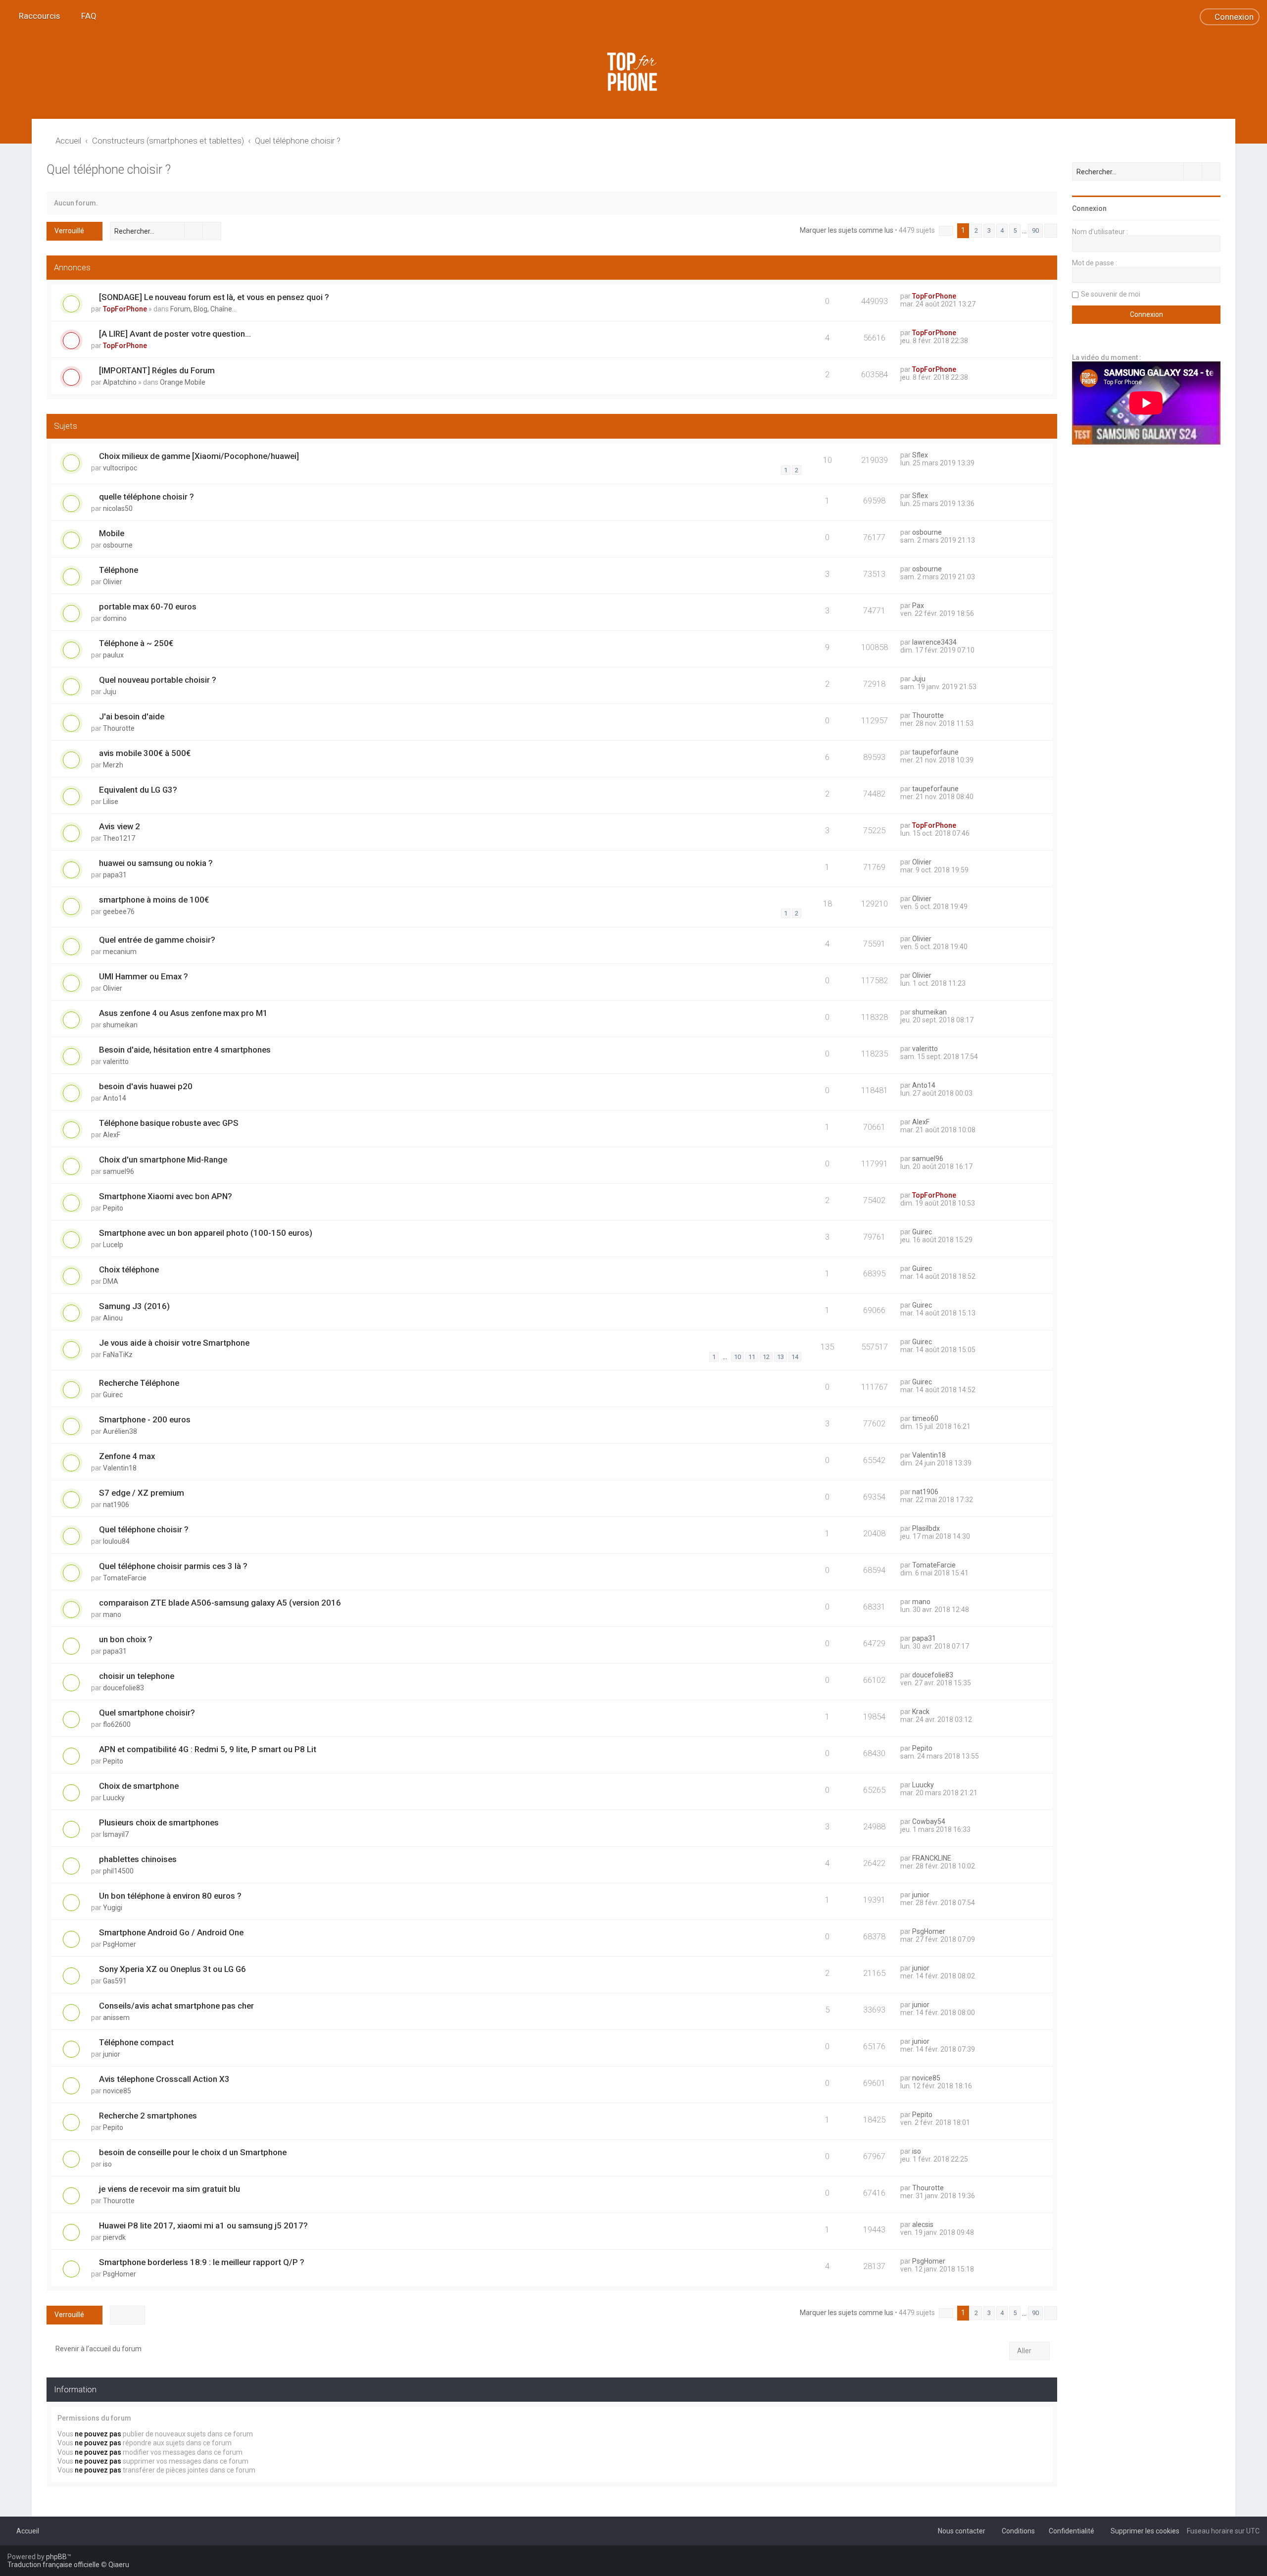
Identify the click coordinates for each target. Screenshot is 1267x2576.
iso (107, 2164)
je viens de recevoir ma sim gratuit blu (170, 2189)
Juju (110, 692)
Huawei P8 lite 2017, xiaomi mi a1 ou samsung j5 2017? (203, 2225)
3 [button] (989, 230)
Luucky (114, 1798)
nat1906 (116, 1505)
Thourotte (119, 728)
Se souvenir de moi (1111, 294)
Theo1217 (119, 838)
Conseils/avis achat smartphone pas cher (176, 2006)
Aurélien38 (120, 1431)
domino (115, 618)
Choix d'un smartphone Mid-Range (163, 1160)
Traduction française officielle (53, 2565)
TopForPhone (125, 309)
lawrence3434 (934, 642)
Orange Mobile (183, 382)
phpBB (56, 2557)
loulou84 (116, 1541)
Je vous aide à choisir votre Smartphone (174, 1343)
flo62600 (117, 1724)
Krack (921, 1712)
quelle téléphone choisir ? (146, 497)
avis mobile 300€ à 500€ (145, 753)
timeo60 (925, 1418)
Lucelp (113, 1245)
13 (780, 1357)
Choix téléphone (129, 1269)
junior (921, 1895)
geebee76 (119, 911)
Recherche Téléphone (139, 1383)
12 (766, 1357)
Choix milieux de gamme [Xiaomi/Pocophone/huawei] (199, 456)
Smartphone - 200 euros (145, 1419)
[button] (946, 231)
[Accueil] (633, 72)
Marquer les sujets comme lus (847, 230)
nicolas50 (118, 508)
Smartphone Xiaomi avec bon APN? (166, 1196)
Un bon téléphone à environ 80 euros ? (170, 1896)
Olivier (113, 582)
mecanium (120, 952)
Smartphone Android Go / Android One (171, 1932)
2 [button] (976, 230)
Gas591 (115, 1981)
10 (737, 1357)
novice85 (117, 2091)
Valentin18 (120, 1468)
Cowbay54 (929, 1821)
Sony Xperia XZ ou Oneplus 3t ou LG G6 (172, 1969)
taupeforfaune (935, 752)
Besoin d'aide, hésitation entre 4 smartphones (185, 1050)
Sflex (920, 455)
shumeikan (120, 1025)
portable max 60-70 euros (148, 606)
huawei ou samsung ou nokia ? (156, 863)
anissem (116, 2018)
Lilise (111, 802)
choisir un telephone (137, 1676)
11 (752, 1357)
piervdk (114, 2237)
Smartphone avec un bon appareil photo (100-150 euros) (206, 1233)
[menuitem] (84, 16)
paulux (113, 655)
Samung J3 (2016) (134, 1306)
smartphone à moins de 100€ (154, 900)
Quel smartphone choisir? (147, 1713)
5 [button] (1015, 230)
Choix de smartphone (139, 1786)
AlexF (112, 1135)
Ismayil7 (116, 1834)
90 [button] (1035, 230)
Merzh (113, 765)
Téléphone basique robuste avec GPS (169, 1123)
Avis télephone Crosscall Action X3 (164, 2079)
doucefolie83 (123, 1688)
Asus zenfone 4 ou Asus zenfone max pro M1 (183, 1013)
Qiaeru (119, 2565)
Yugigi (113, 1908)
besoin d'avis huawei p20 (146, 1086)
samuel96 (119, 1171)
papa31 (115, 875)
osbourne (118, 545)
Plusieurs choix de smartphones (159, 1822)
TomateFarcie (125, 1578)
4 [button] (1002, 230)
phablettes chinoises (138, 1859)
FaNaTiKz (118, 1355)
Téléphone (119, 570)
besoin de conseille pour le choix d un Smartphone (193, 2152)
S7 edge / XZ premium (142, 1493)
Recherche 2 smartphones (148, 2116)
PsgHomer (120, 1944)
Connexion (1089, 208)
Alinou (113, 1318)
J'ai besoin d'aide (132, 716)
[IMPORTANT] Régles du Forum (157, 370)
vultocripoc (120, 468)
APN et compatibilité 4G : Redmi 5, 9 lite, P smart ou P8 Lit (208, 1749)
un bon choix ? (126, 1639)
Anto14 (115, 1098)
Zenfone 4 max (127, 1456)
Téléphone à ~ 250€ (136, 643)
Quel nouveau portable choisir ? (158, 680)
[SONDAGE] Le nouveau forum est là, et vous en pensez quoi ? (214, 297)
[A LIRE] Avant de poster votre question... (175, 334)
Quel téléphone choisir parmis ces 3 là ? (173, 1566)
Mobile (112, 533)
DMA (111, 1281)
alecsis (923, 2224)
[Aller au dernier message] (961, 296)
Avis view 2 (120, 826)
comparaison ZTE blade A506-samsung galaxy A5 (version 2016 (220, 1603)
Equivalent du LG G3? (138, 790)
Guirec (922, 1232)
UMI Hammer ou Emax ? (144, 976)
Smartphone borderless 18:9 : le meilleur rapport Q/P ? (202, 2262)
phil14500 (118, 1871)
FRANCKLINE (932, 1858)
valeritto (116, 1061)
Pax (918, 606)
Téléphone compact (136, 2042)
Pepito (113, 1208)
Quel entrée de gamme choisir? (157, 940)
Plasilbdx (926, 1528)
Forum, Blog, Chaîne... (203, 309)
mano (112, 1615)
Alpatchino (120, 382)
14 (795, 1357)
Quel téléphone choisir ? (109, 170)
